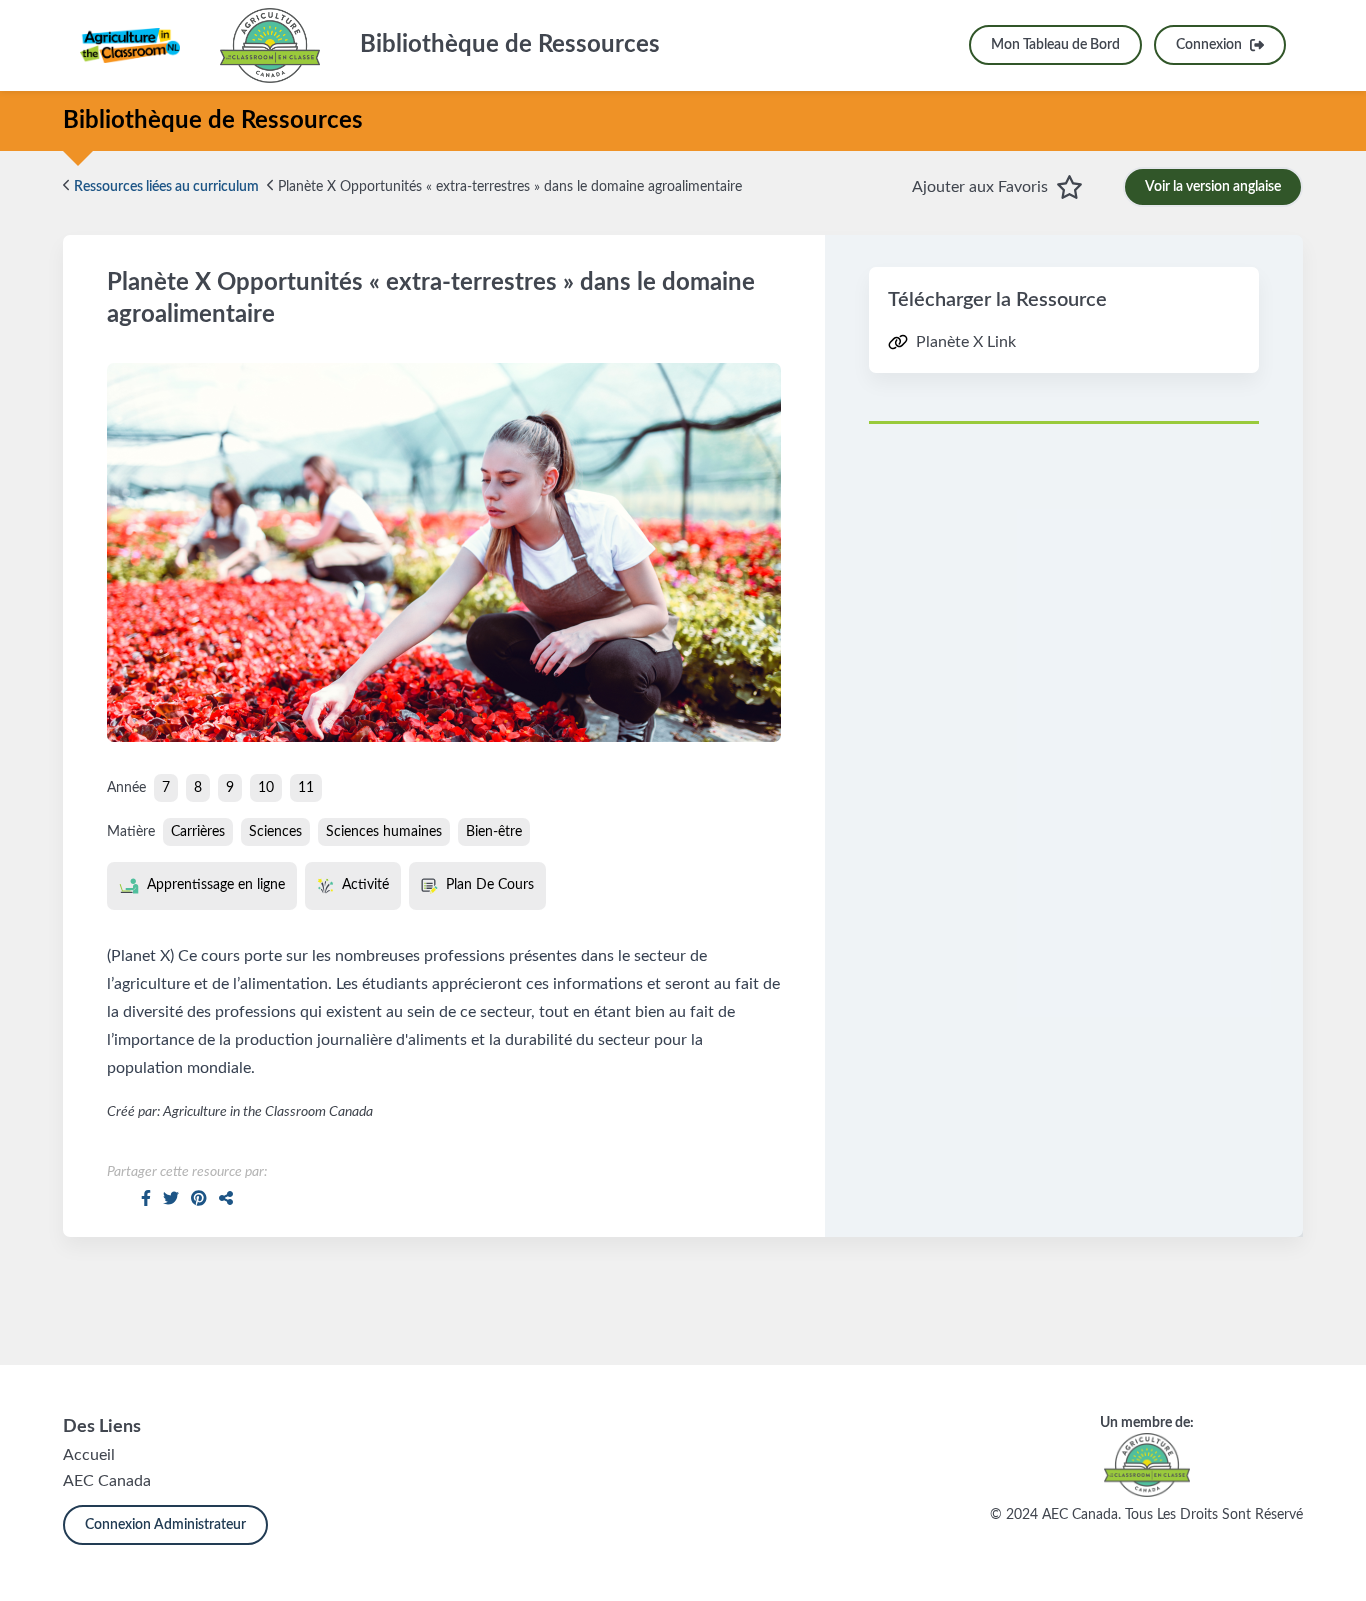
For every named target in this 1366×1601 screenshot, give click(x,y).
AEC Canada (107, 1481)
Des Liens (102, 1427)
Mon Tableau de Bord (1055, 45)
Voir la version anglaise (1213, 187)
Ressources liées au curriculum (165, 187)
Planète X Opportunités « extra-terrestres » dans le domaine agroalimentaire (508, 187)
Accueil (89, 1455)
